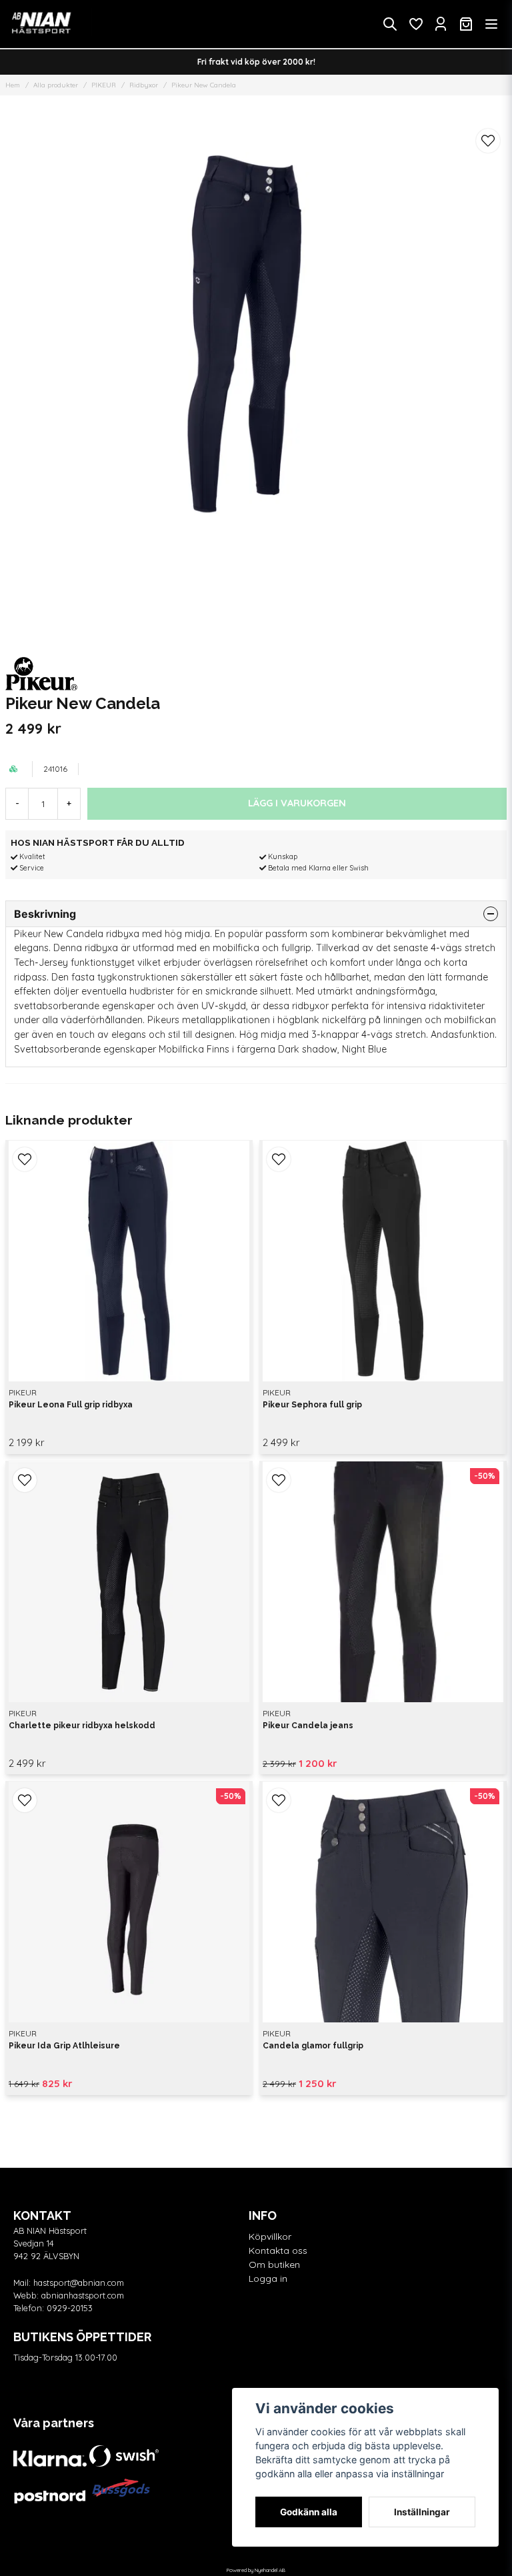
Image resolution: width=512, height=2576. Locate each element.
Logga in (268, 2279)
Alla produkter (56, 85)
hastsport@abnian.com (79, 2283)
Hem (13, 85)
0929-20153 (70, 2308)
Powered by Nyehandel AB (256, 2570)
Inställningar (422, 2512)
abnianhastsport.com (83, 2295)
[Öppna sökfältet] (390, 24)
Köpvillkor (270, 2236)
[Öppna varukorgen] (466, 24)
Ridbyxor (144, 85)
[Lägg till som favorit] (415, 24)
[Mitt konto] (441, 24)
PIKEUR (104, 85)
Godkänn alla (309, 2512)
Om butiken (274, 2265)
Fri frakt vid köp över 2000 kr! (256, 62)
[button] (488, 141)
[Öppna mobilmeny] (491, 24)
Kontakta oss (278, 2250)
